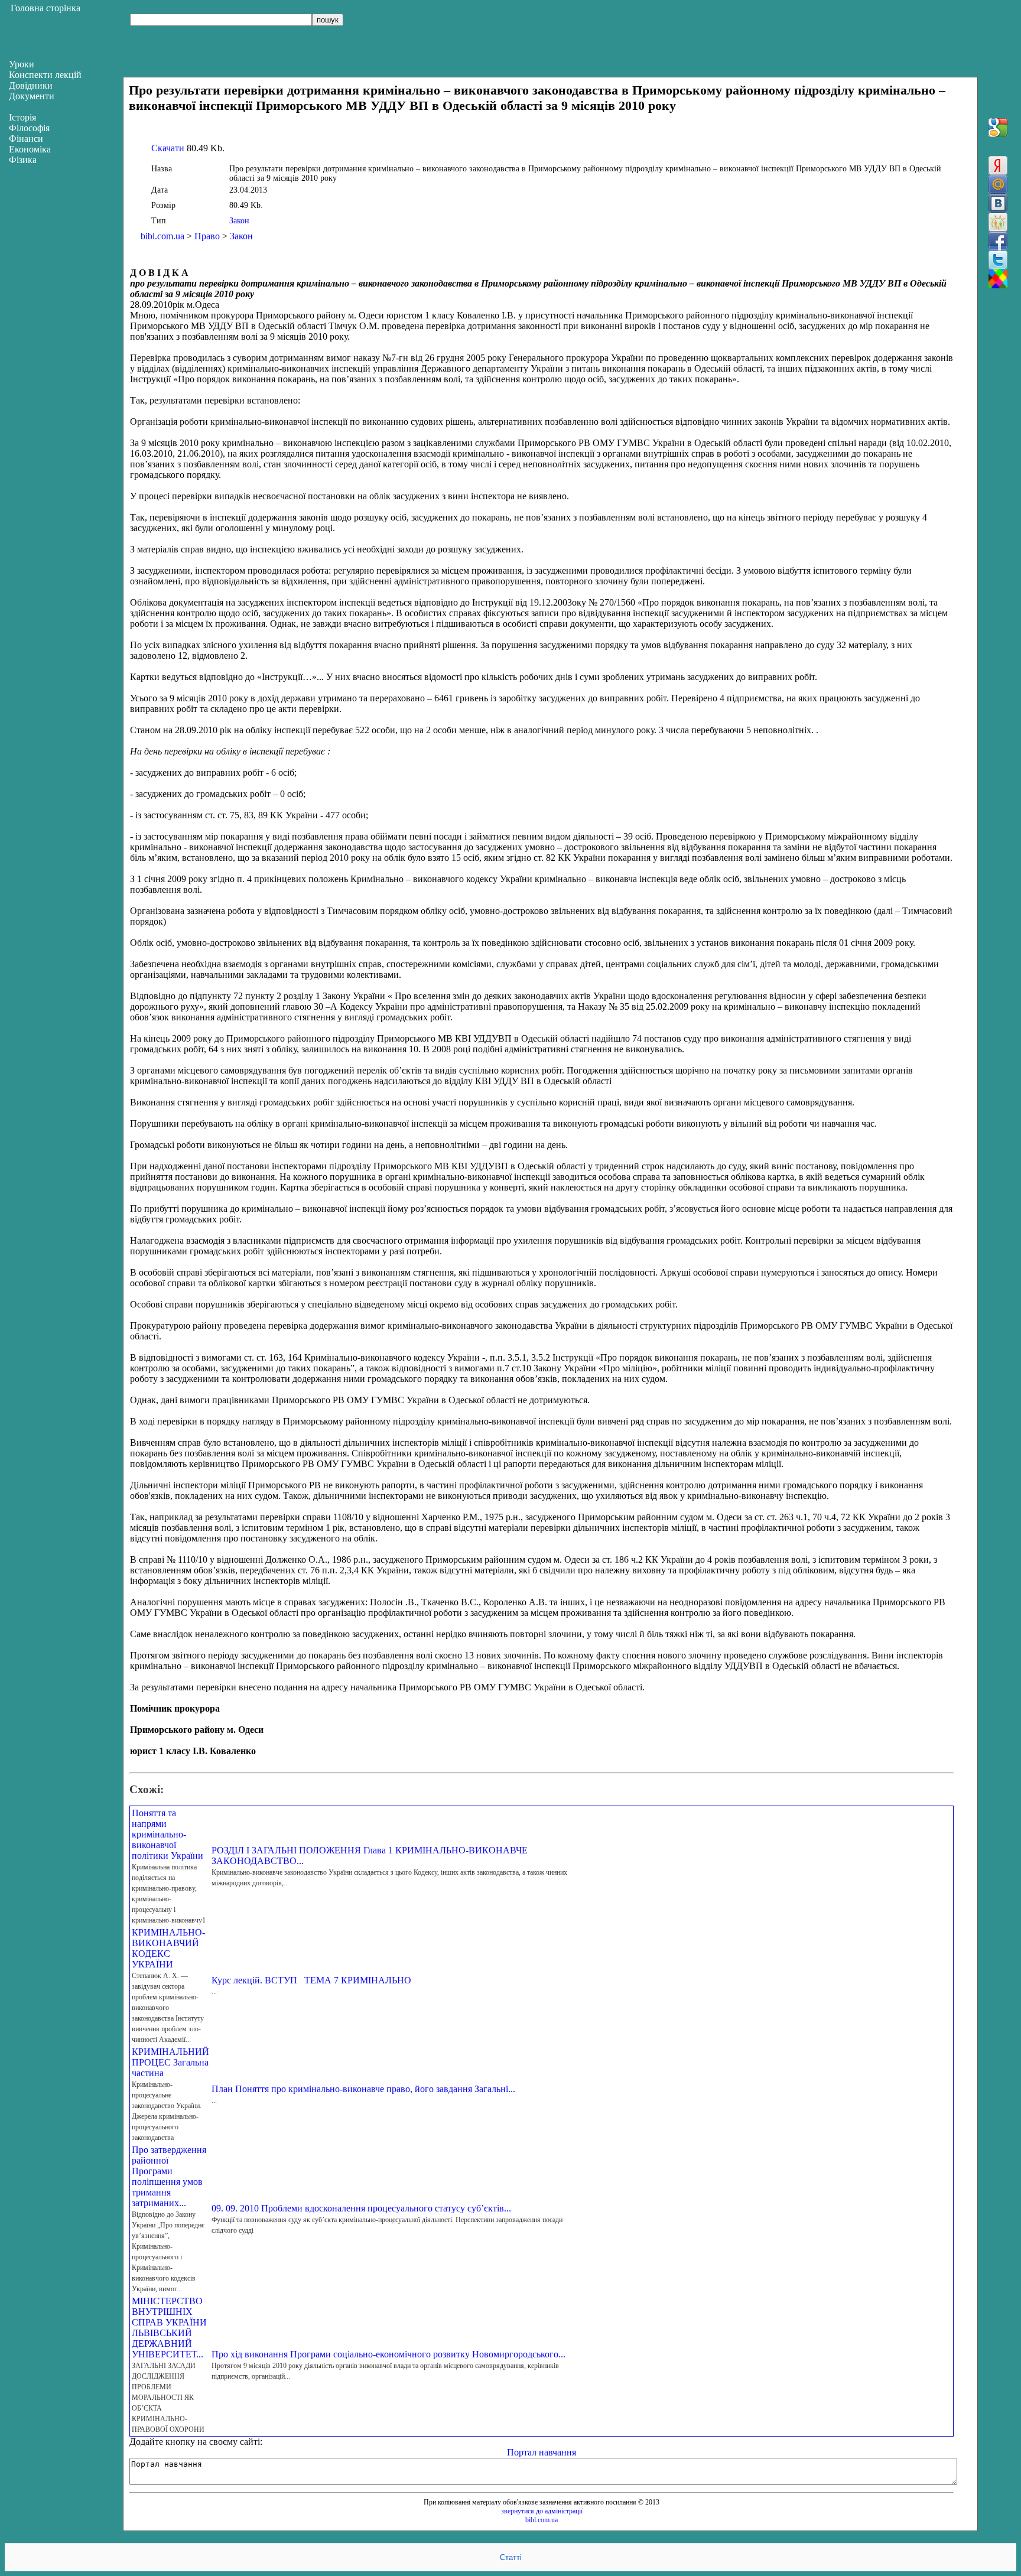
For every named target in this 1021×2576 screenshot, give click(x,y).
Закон (239, 221)
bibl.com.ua (162, 236)
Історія (22, 117)
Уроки (22, 64)
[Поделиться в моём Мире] (998, 184)
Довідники (31, 85)
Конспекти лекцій (45, 75)
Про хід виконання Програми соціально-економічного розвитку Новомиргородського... (388, 2354)
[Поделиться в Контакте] (998, 203)
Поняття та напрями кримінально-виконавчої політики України (168, 1834)
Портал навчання (542, 2452)
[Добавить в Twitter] (998, 260)
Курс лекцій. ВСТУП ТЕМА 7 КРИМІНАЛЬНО (311, 1980)
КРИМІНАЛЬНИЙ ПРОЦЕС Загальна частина (170, 2062)
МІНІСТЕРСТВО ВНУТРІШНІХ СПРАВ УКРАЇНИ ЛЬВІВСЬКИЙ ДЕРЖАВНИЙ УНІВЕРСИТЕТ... (169, 2328)
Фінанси (26, 139)
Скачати (168, 148)
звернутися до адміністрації (542, 2511)
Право (207, 236)
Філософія (29, 128)
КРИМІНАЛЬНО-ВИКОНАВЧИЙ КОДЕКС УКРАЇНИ (168, 1948)
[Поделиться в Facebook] (998, 241)
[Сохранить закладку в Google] (998, 128)
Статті (511, 2557)
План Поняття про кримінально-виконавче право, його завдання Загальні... (363, 2089)
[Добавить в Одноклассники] (998, 222)
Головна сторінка (45, 8)
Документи (32, 96)
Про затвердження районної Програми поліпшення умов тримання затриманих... (169, 2176)
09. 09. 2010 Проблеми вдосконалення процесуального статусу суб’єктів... (361, 2208)
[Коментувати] (998, 279)
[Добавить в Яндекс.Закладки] (998, 165)
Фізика (23, 160)
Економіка (30, 149)
